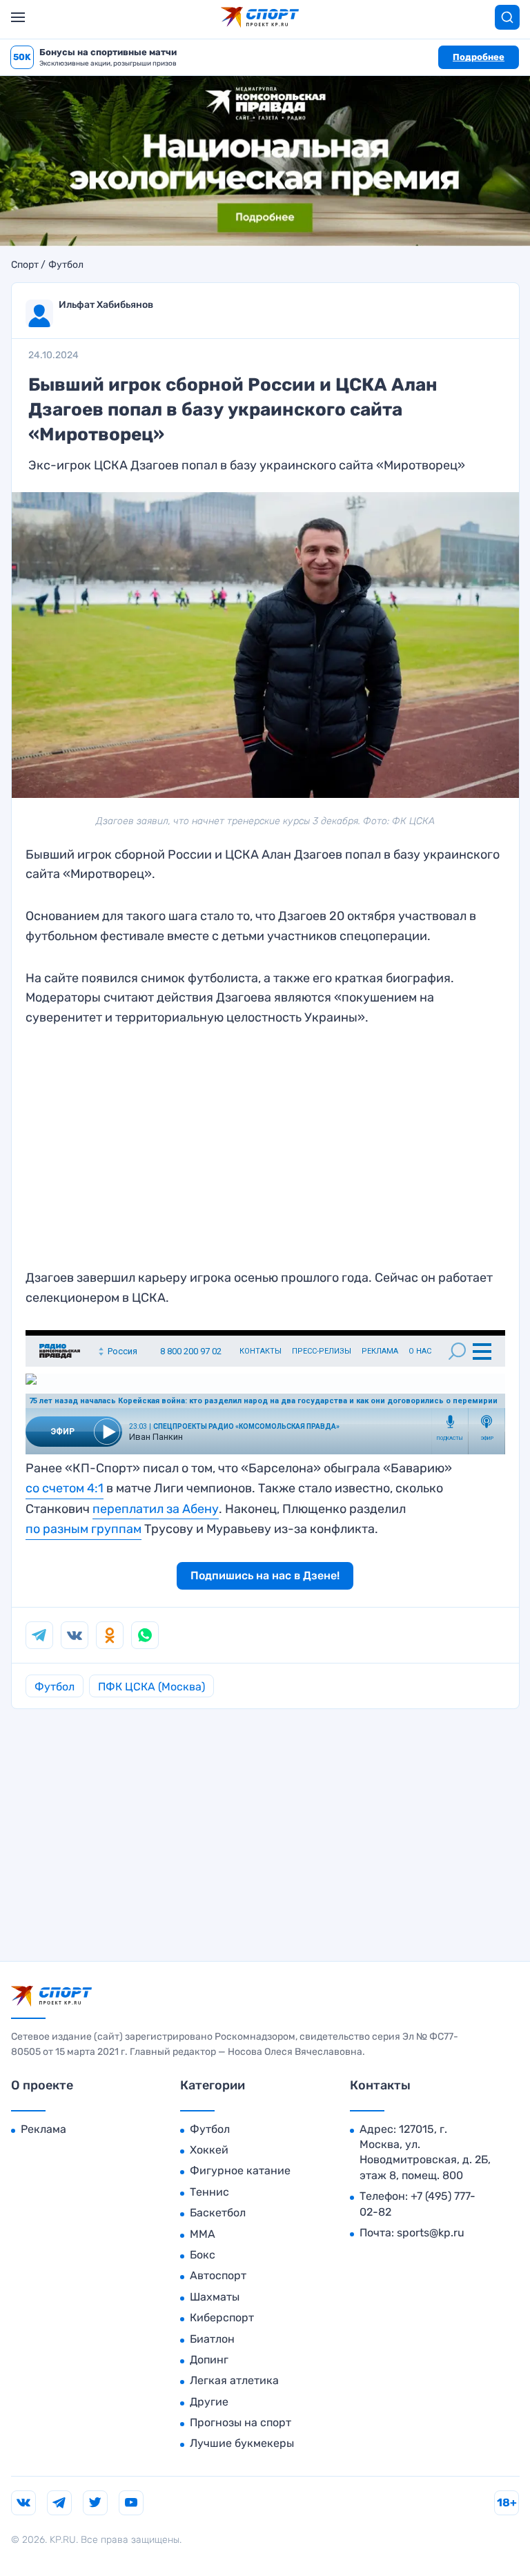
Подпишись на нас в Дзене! (265, 1575)
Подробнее (479, 57)
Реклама (43, 2129)
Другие (209, 2402)
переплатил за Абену (156, 1509)
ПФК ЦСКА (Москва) (151, 1687)
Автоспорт (218, 2275)
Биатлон (212, 2339)
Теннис (209, 2192)
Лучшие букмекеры (242, 2443)
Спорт (25, 265)
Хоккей (209, 2150)
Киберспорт (222, 2318)
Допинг (209, 2360)
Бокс (203, 2255)
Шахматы (215, 2297)
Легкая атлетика (234, 2380)
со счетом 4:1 (65, 1488)
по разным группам (84, 1529)
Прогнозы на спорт (241, 2422)
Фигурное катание (240, 2170)
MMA (203, 2234)
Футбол (66, 265)
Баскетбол (218, 2213)
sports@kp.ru (431, 2233)
